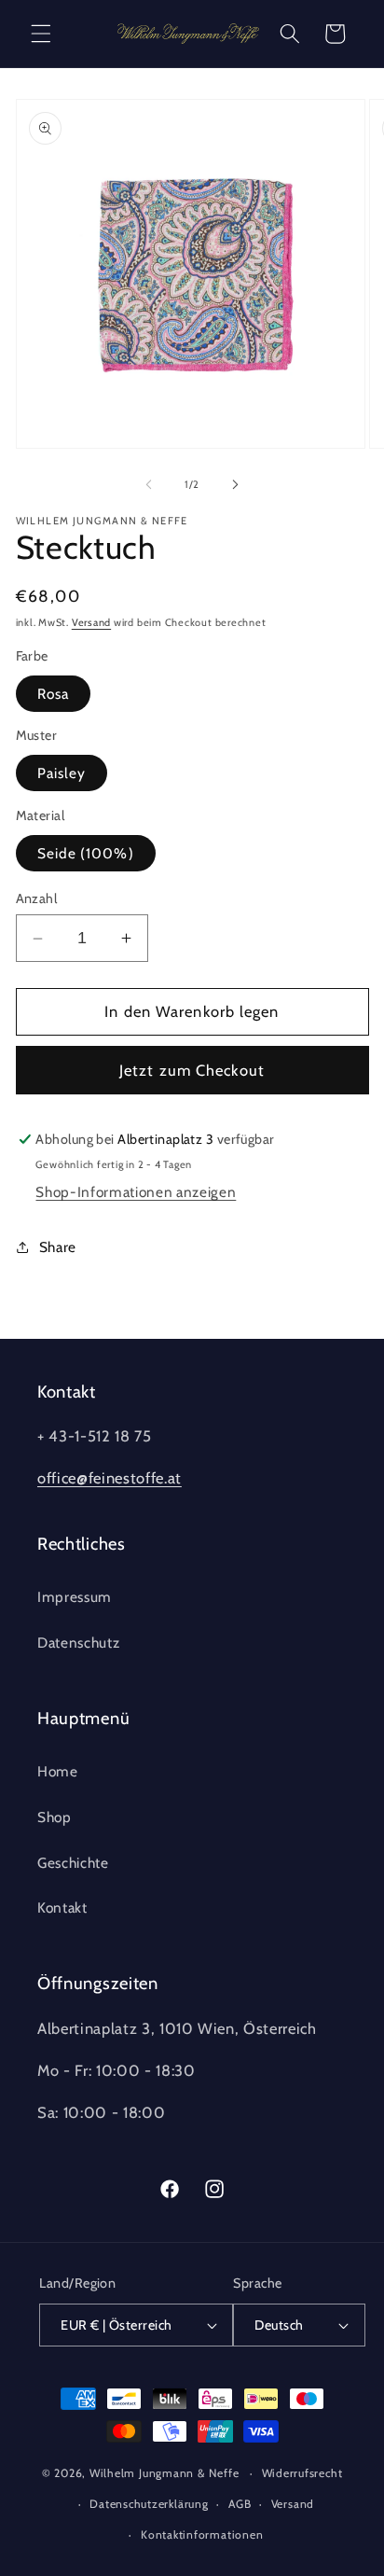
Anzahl (37, 898)
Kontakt (62, 1908)
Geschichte (73, 1863)
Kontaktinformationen (202, 2534)
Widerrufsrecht (302, 2473)
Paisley (62, 773)
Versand (91, 622)
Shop (55, 1817)
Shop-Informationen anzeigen (136, 1192)
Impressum (75, 1597)
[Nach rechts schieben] (235, 484)
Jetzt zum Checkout (192, 1070)
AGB (240, 2504)
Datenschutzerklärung (149, 2504)
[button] (41, 34)
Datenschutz (78, 1643)
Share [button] (58, 1247)
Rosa (53, 694)
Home (58, 1771)
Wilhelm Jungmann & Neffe (164, 2473)
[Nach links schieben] (149, 484)
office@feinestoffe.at (110, 1478)
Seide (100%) (86, 853)
